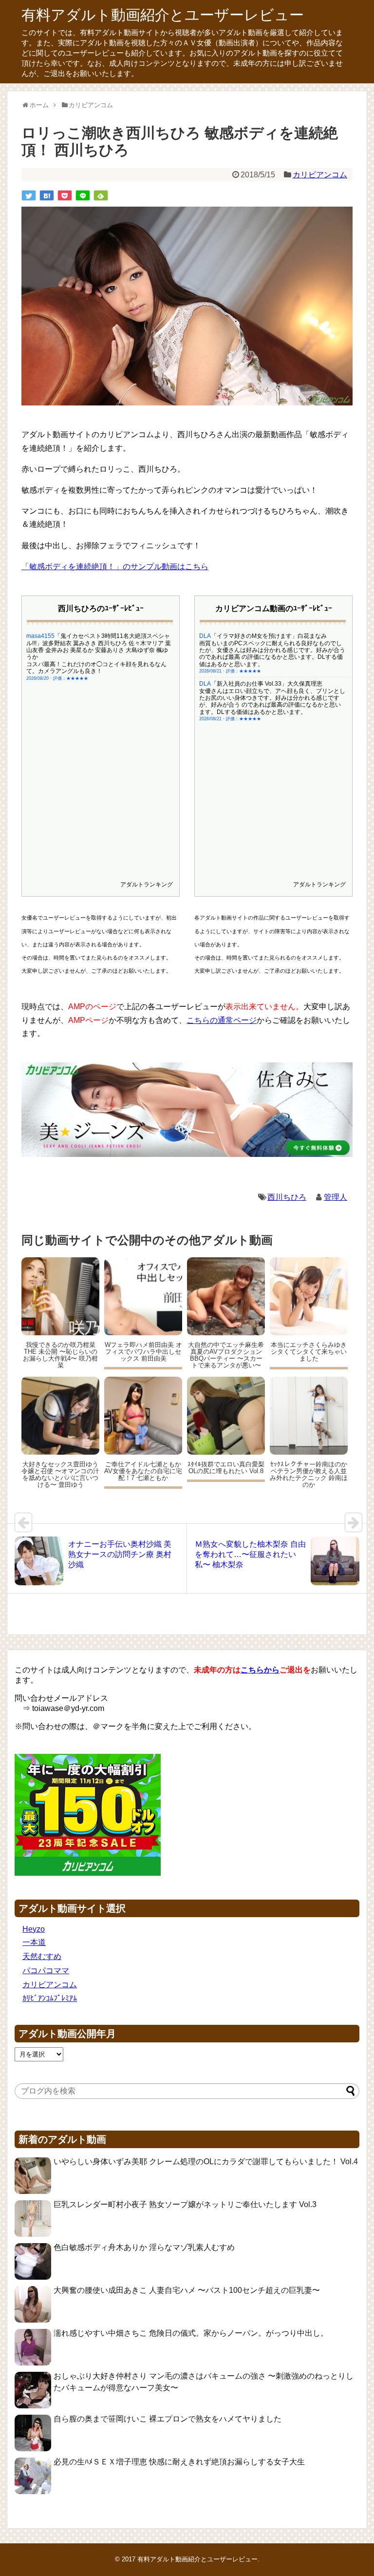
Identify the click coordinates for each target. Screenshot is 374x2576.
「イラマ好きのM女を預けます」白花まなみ (269, 636)
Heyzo (34, 1929)
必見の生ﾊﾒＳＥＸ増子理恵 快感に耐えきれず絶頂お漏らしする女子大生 (179, 2462)
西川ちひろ (287, 1197)
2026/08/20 (37, 678)
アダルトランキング (147, 884)
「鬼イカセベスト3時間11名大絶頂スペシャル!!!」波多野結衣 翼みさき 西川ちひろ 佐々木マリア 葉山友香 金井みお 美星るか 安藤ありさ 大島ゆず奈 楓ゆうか (99, 646)
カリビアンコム (320, 175)
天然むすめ (42, 1956)
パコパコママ (46, 1970)
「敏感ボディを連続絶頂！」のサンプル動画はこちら (115, 567)
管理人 (336, 1197)
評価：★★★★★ (71, 678)
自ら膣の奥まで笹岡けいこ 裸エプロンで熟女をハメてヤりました (168, 2419)
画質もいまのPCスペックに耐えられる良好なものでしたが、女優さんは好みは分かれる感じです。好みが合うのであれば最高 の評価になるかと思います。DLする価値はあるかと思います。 (272, 654)
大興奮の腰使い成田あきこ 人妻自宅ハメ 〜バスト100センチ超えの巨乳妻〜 (187, 2290)
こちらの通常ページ (222, 1020)
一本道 (34, 1942)
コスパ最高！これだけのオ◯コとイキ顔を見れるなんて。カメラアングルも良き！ (96, 668)
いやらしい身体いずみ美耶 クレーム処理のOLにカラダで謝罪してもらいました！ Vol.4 (206, 2162)
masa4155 (40, 636)
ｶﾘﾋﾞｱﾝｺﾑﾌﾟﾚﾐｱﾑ (50, 1998)
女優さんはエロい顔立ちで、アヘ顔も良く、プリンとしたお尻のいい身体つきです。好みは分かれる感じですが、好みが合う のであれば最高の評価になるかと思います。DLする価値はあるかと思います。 (272, 702)
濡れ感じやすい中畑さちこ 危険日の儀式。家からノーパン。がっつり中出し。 (191, 2333)
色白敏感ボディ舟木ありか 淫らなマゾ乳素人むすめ (144, 2247)
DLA (205, 636)
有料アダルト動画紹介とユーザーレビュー (163, 15)
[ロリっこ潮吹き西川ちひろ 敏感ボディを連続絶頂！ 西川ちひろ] (47, 195)
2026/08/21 (210, 671)
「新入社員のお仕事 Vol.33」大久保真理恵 (267, 684)
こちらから (260, 1670)
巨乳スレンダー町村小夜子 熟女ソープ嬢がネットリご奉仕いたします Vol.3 (185, 2204)
